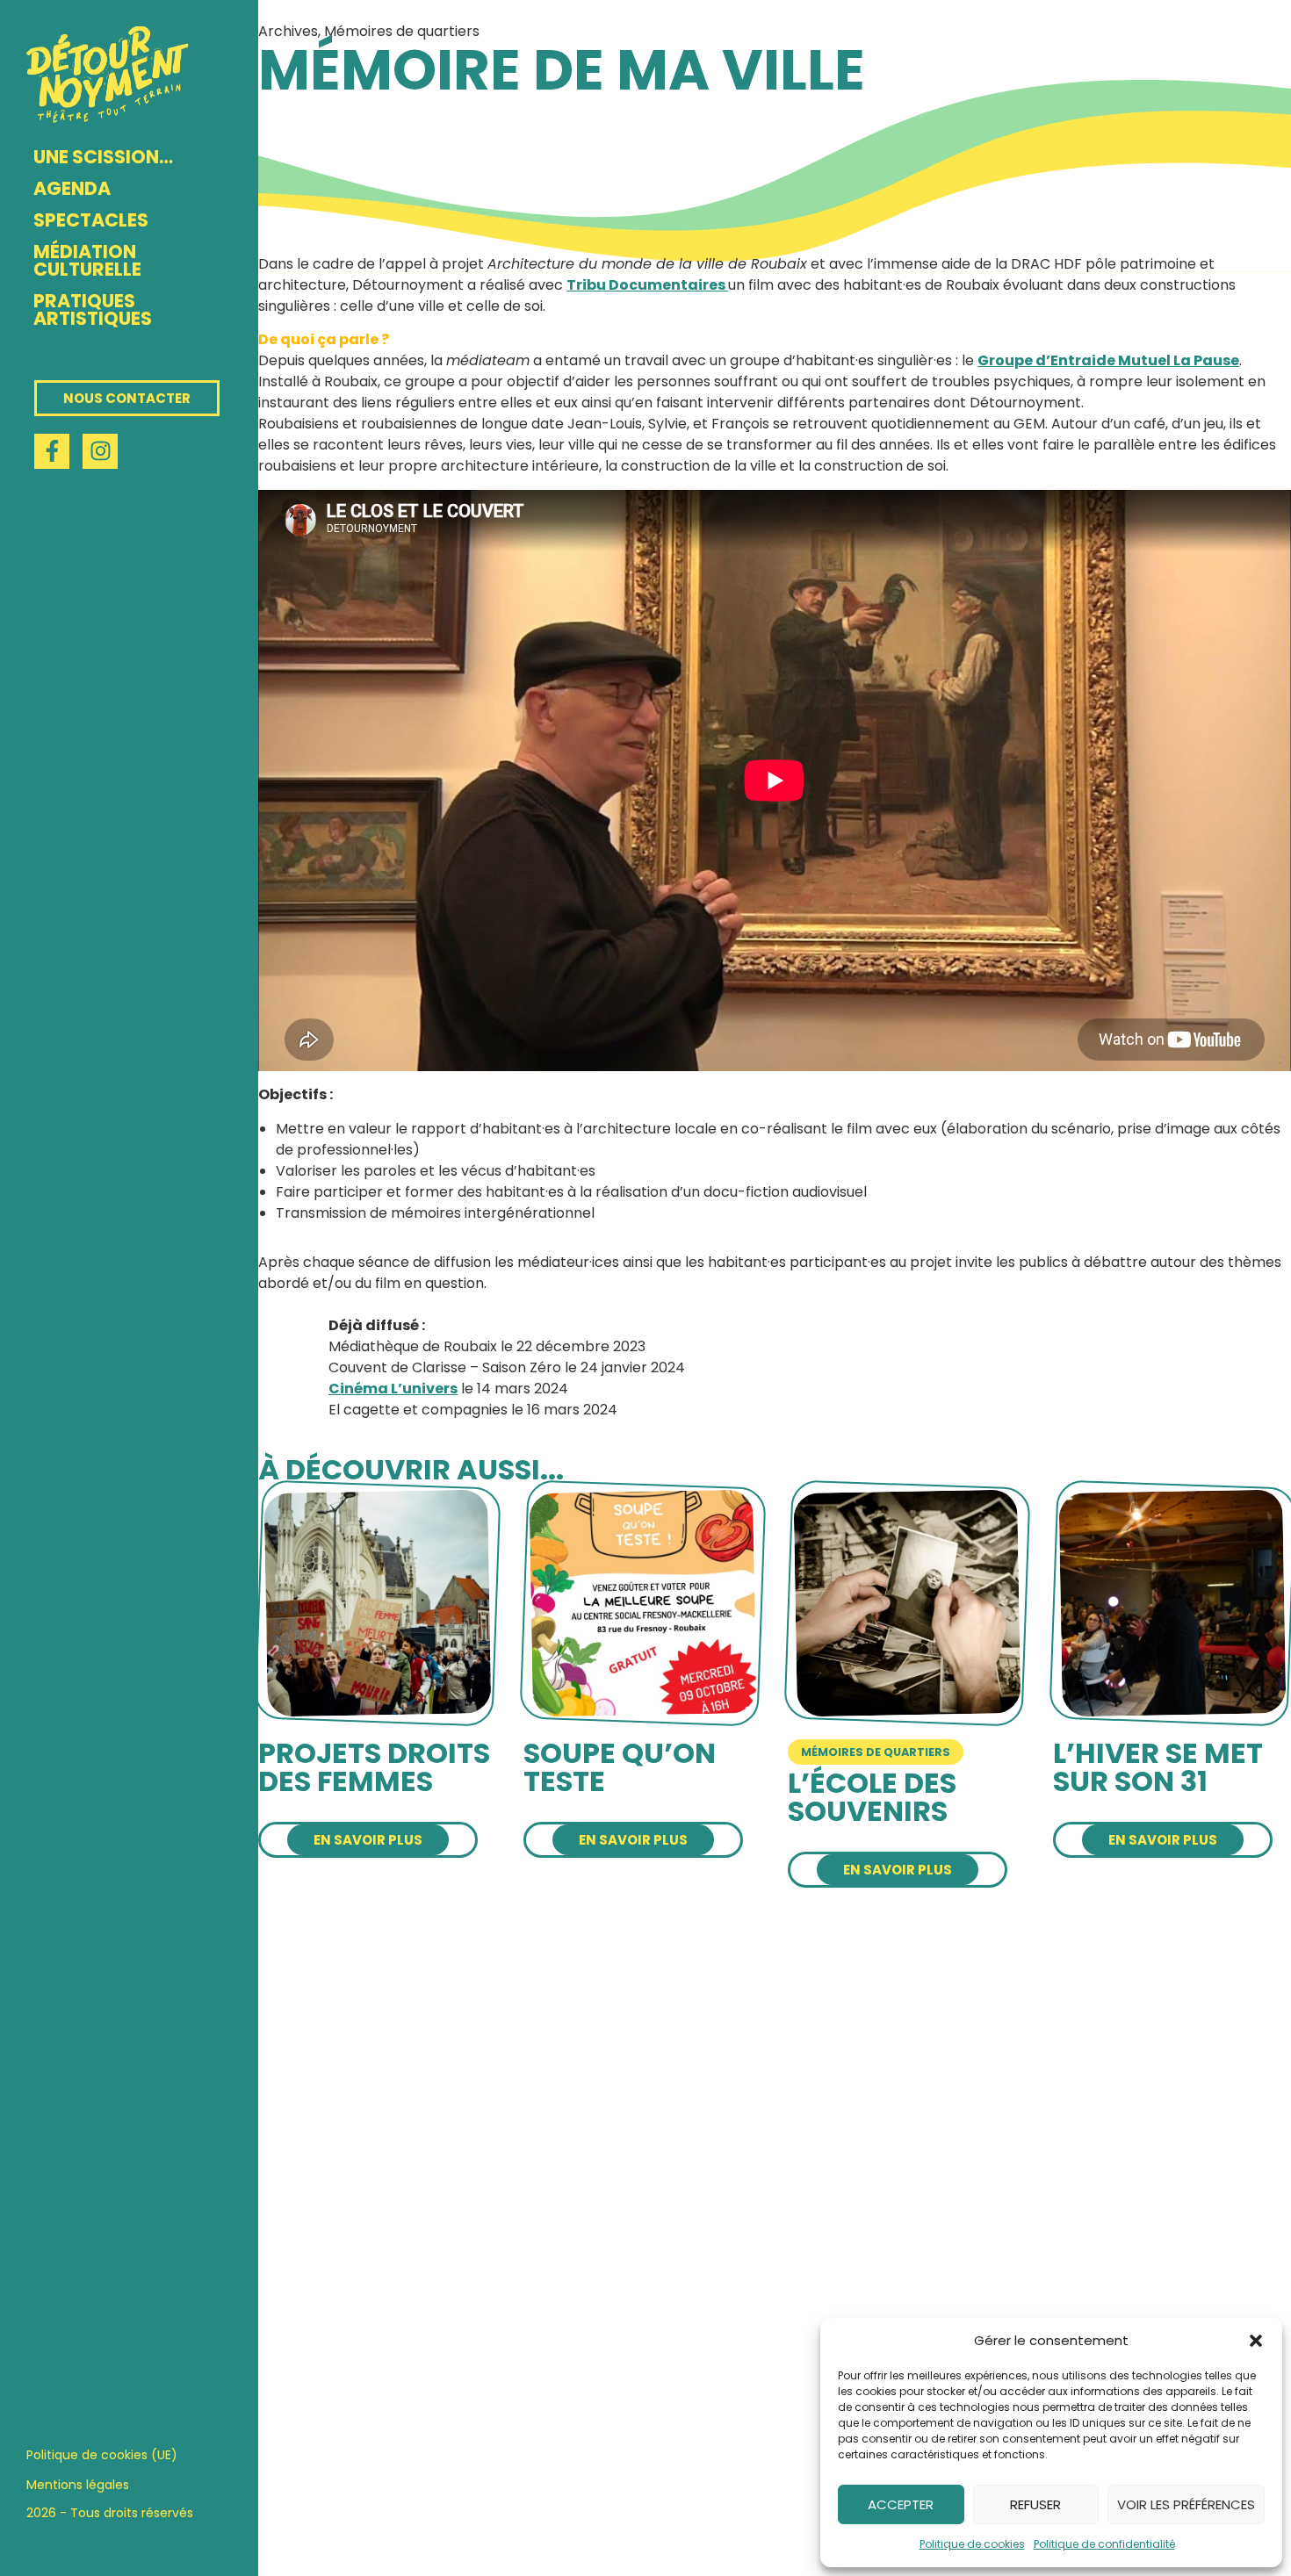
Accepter (901, 2504)
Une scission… (103, 157)
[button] (1256, 2341)
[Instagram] (100, 451)
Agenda (72, 188)
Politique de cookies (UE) (102, 2455)
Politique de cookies (972, 2544)
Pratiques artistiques (93, 309)
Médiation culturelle (87, 260)
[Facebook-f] (52, 451)
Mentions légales (78, 2485)
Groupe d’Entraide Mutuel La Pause (1108, 360)
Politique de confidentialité (1104, 2544)
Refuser (1035, 2504)
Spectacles (91, 220)
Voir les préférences (1186, 2504)
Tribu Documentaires (647, 285)
